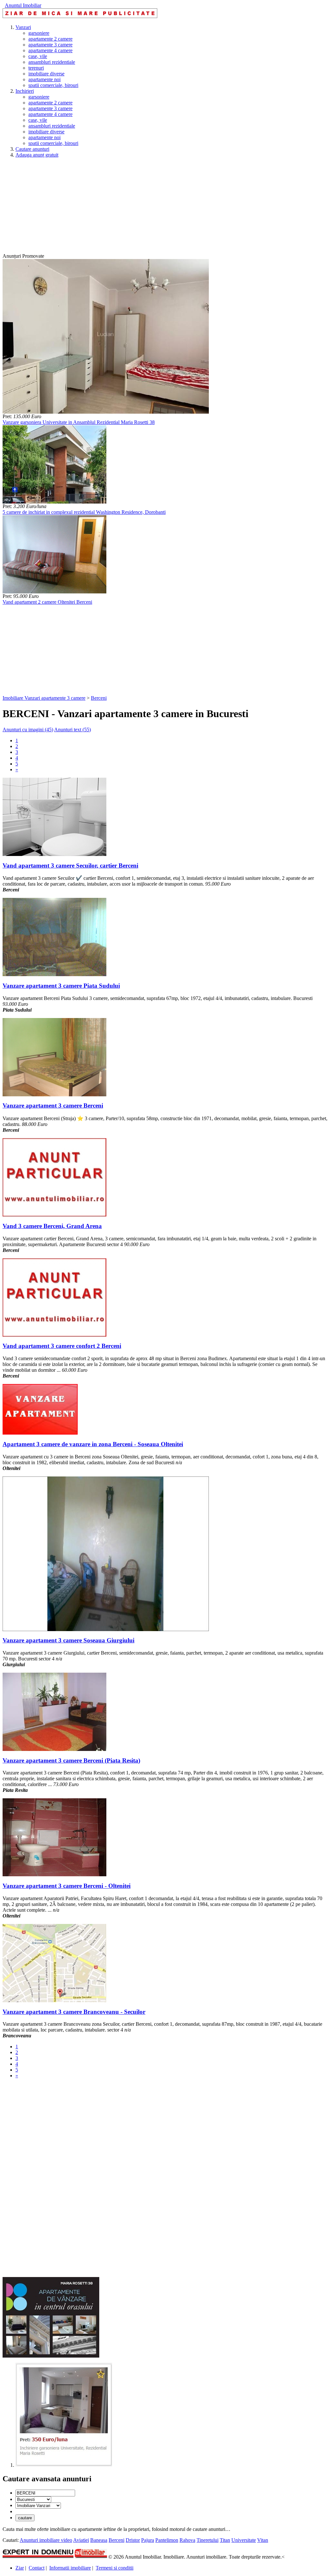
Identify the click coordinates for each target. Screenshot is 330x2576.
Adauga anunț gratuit (37, 155)
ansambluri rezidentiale (52, 62)
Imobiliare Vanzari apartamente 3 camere (44, 698)
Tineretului (208, 2540)
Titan (225, 2540)
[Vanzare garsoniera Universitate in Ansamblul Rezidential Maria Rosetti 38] (106, 412)
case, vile (38, 56)
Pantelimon (167, 2540)
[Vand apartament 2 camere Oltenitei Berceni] (54, 592)
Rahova (187, 2540)
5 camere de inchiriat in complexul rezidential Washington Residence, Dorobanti (84, 512)
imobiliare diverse (46, 74)
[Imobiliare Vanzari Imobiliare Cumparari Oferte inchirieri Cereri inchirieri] (38, 2505)
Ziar (20, 2568)
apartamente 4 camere (50, 50)
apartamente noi (44, 79)
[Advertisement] (165, 208)
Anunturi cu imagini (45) (28, 730)
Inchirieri (25, 91)
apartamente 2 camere (50, 39)
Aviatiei (81, 2540)
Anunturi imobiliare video (46, 2540)
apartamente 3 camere (50, 45)
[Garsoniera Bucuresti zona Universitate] (64, 2465)
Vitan (263, 2540)
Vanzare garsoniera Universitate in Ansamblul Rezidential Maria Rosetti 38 (79, 422)
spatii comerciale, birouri (53, 85)
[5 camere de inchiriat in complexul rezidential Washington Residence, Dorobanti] (54, 502)
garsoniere (39, 33)
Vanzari (23, 27)
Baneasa (99, 2540)
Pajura (148, 2540)
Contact (37, 2568)
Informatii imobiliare (70, 2568)
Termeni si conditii (115, 2568)
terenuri (36, 68)
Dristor (133, 2540)
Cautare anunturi (32, 149)
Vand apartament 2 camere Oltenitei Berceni (47, 602)
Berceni (99, 698)
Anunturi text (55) (73, 730)
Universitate (244, 2540)
